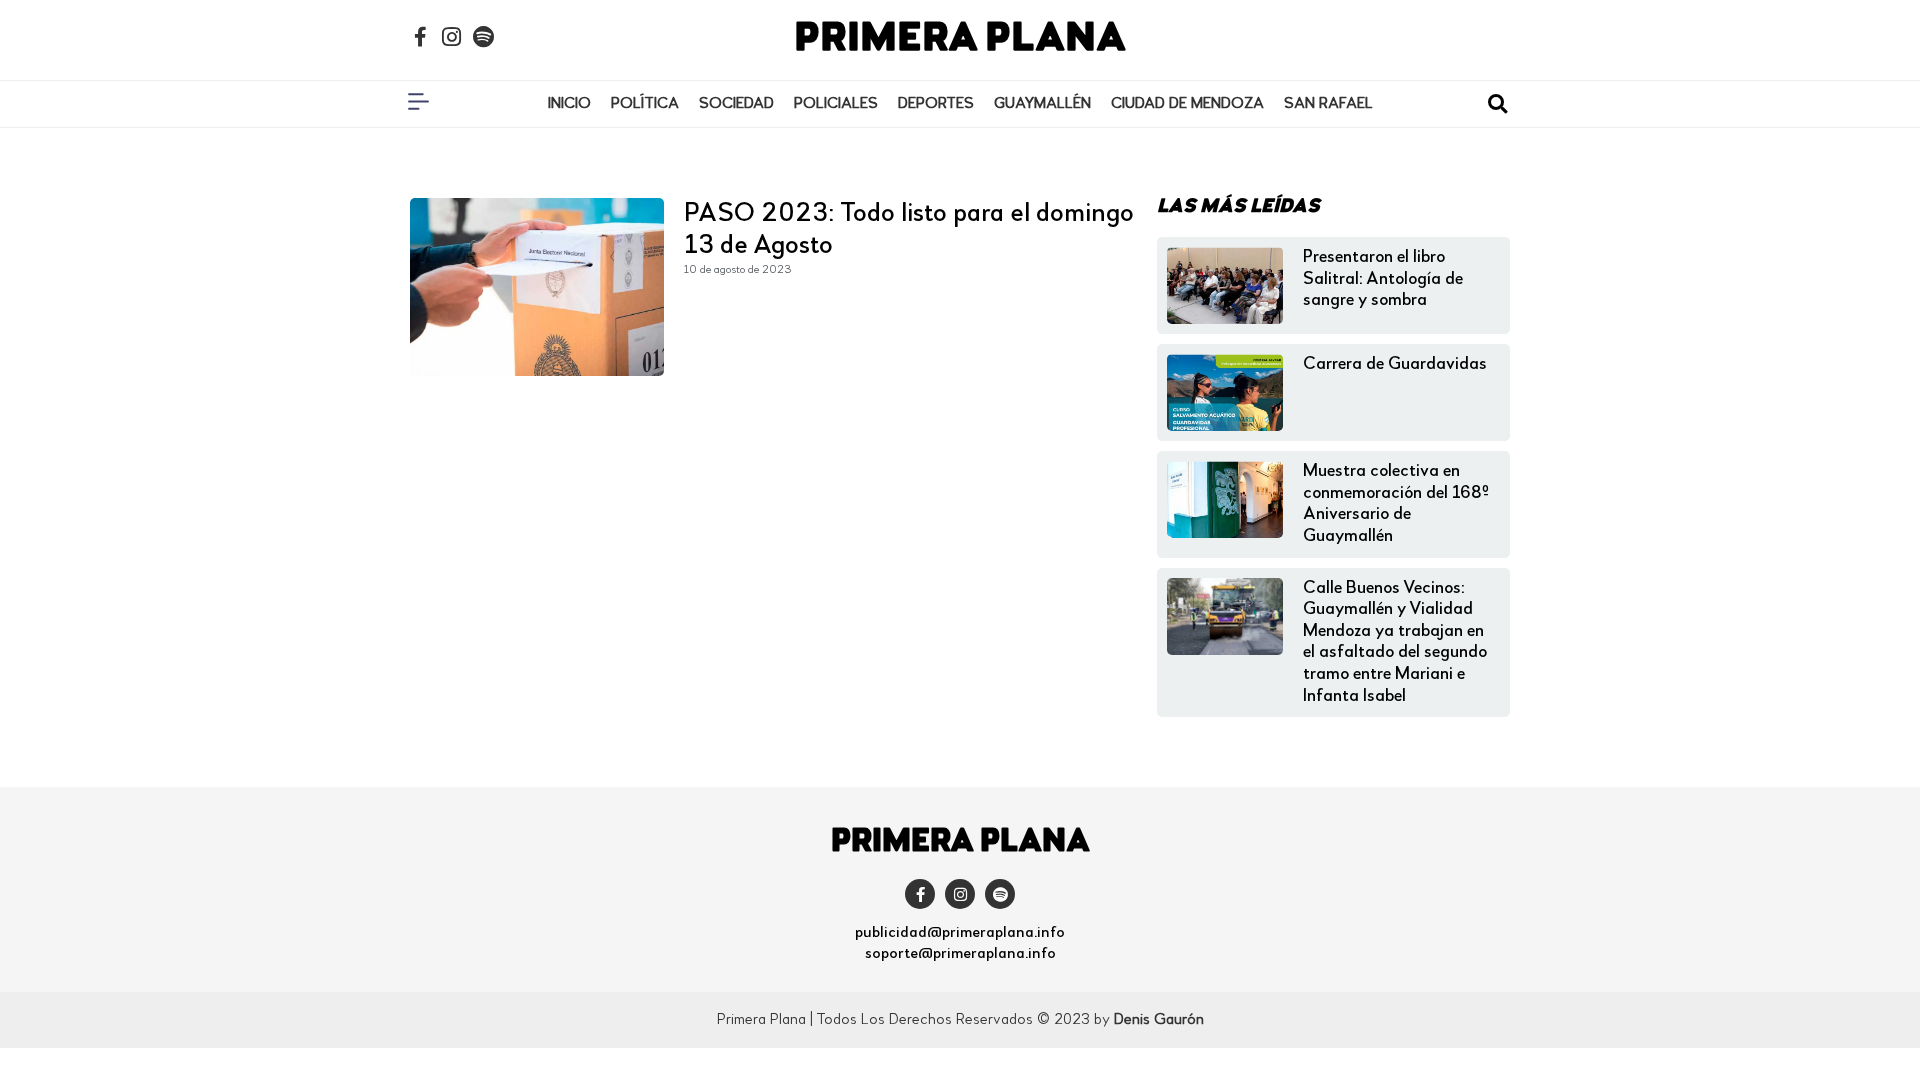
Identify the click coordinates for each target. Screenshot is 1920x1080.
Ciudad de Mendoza (1187, 104)
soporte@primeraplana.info (960, 954)
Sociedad (736, 104)
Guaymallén (1042, 104)
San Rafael (1328, 104)
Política (645, 104)
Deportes (936, 104)
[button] (1497, 104)
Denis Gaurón (1159, 1020)
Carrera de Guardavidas (1395, 364)
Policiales (836, 104)
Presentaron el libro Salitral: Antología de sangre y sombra (1383, 278)
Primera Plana (960, 40)
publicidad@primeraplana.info (960, 933)
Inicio (569, 104)
